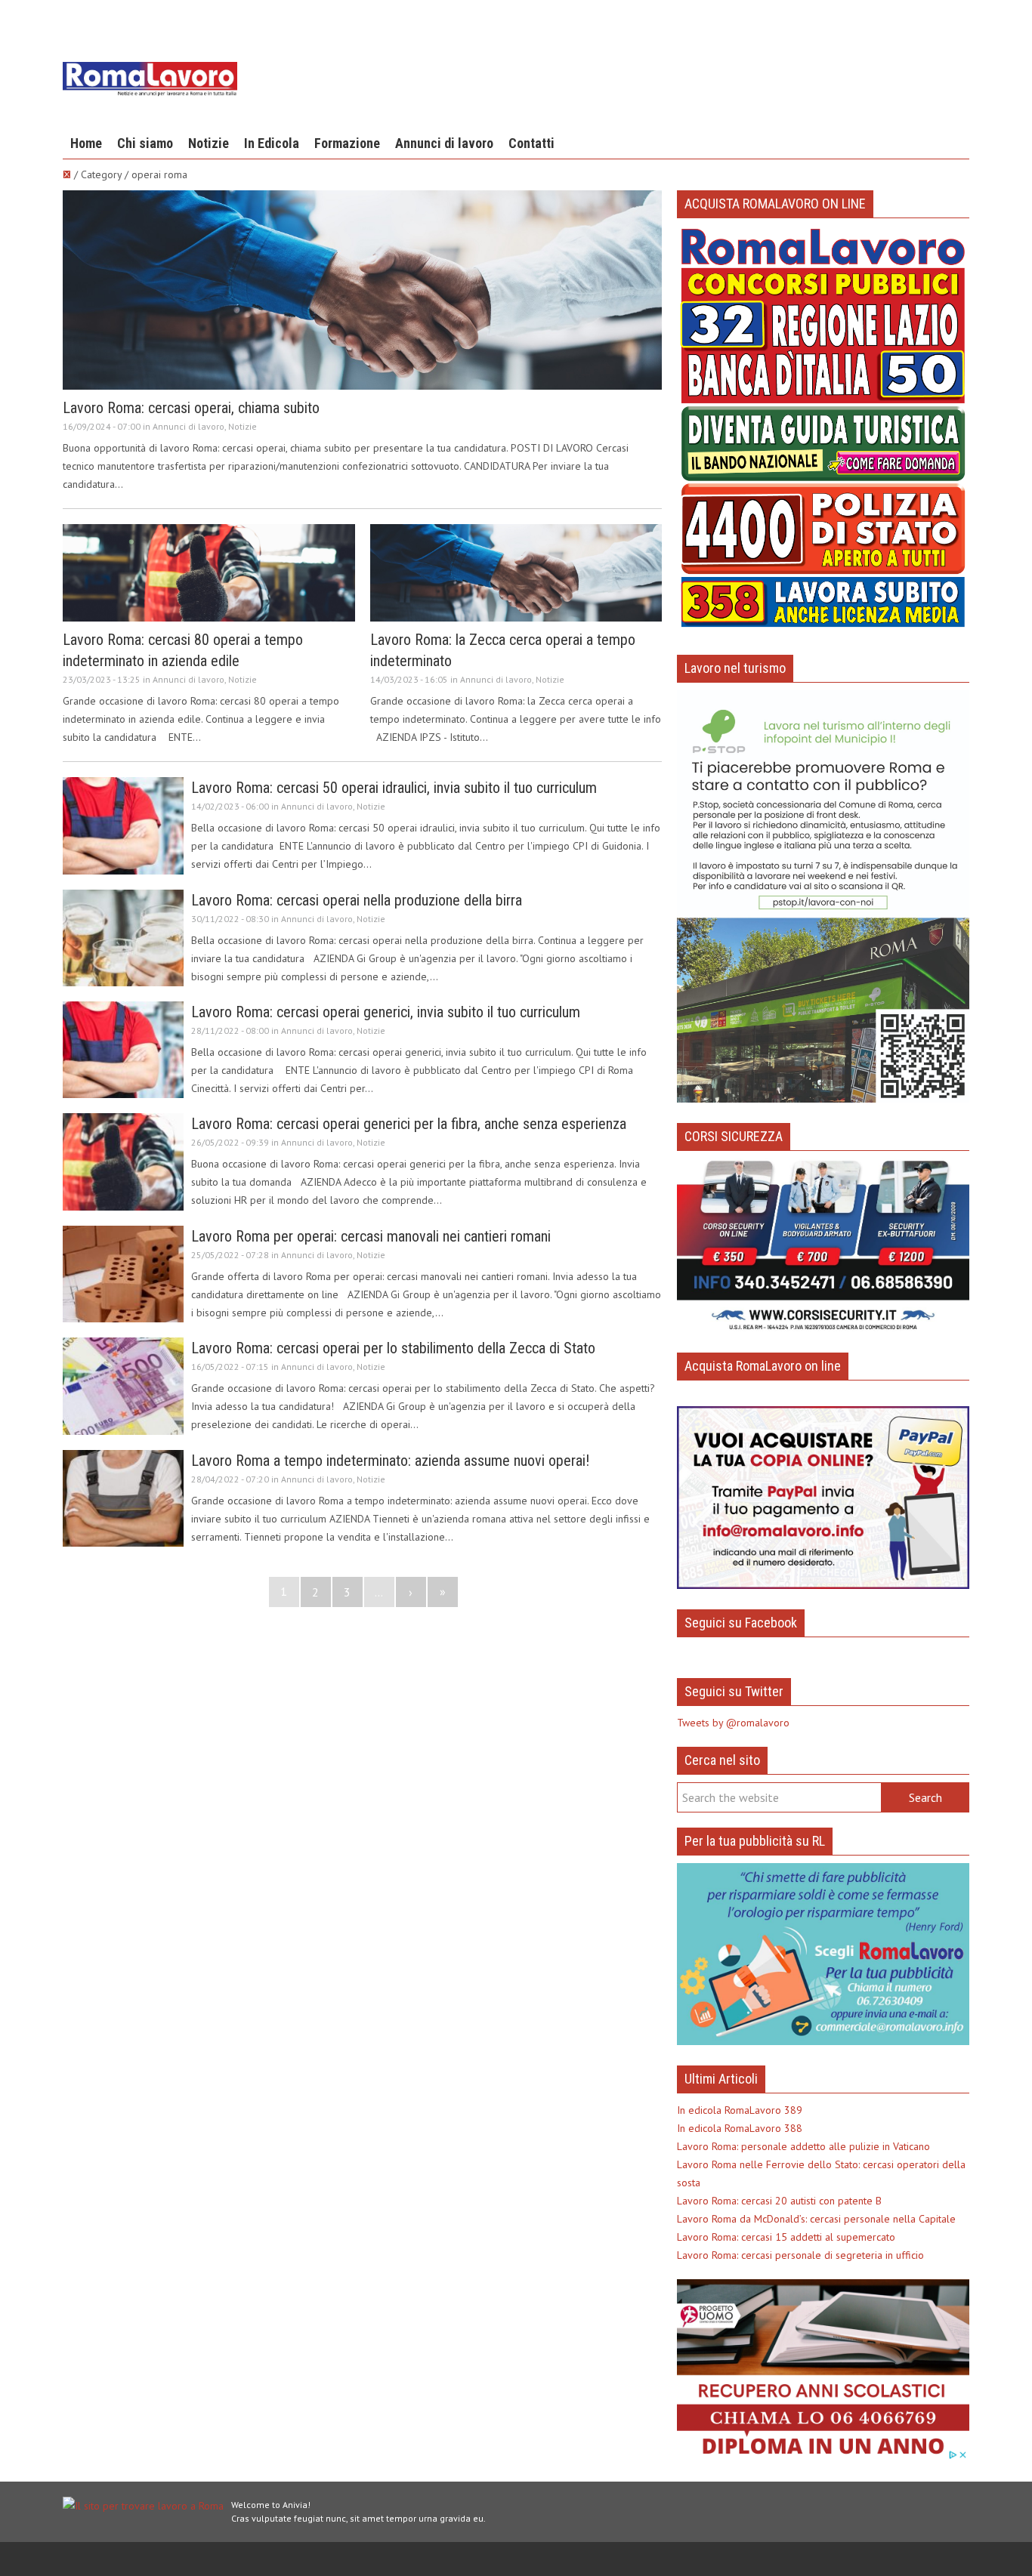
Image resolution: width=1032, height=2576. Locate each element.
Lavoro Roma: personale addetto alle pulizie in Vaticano (803, 2146)
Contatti (531, 143)
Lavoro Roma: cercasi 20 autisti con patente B (779, 2201)
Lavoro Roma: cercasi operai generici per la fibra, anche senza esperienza (409, 1124)
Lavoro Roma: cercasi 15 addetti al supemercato (786, 2237)
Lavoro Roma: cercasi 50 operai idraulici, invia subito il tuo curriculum (394, 788)
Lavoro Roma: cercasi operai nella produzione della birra (357, 900)
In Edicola (272, 143)
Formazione (347, 143)
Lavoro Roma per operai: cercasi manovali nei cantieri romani (371, 1236)
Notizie (209, 143)
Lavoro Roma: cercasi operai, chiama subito (191, 408)
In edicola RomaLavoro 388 (740, 2128)
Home (86, 143)
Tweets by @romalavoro (733, 1723)
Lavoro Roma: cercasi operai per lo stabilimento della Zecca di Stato (393, 1348)
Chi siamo (145, 143)
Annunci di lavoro (444, 143)
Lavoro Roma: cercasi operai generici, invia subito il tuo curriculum (386, 1012)
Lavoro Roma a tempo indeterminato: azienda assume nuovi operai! (390, 1461)
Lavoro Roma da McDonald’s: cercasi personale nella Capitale (816, 2219)
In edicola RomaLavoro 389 (740, 2110)
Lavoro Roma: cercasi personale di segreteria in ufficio (800, 2255)
